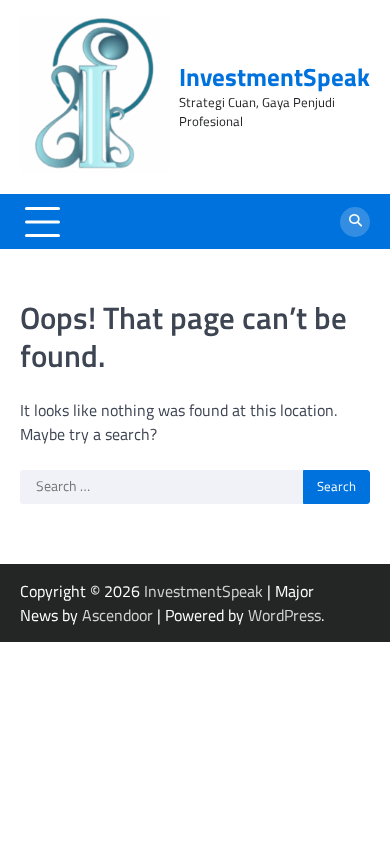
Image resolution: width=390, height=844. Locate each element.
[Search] (355, 222)
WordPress (284, 615)
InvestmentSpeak (274, 77)
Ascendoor (117, 615)
